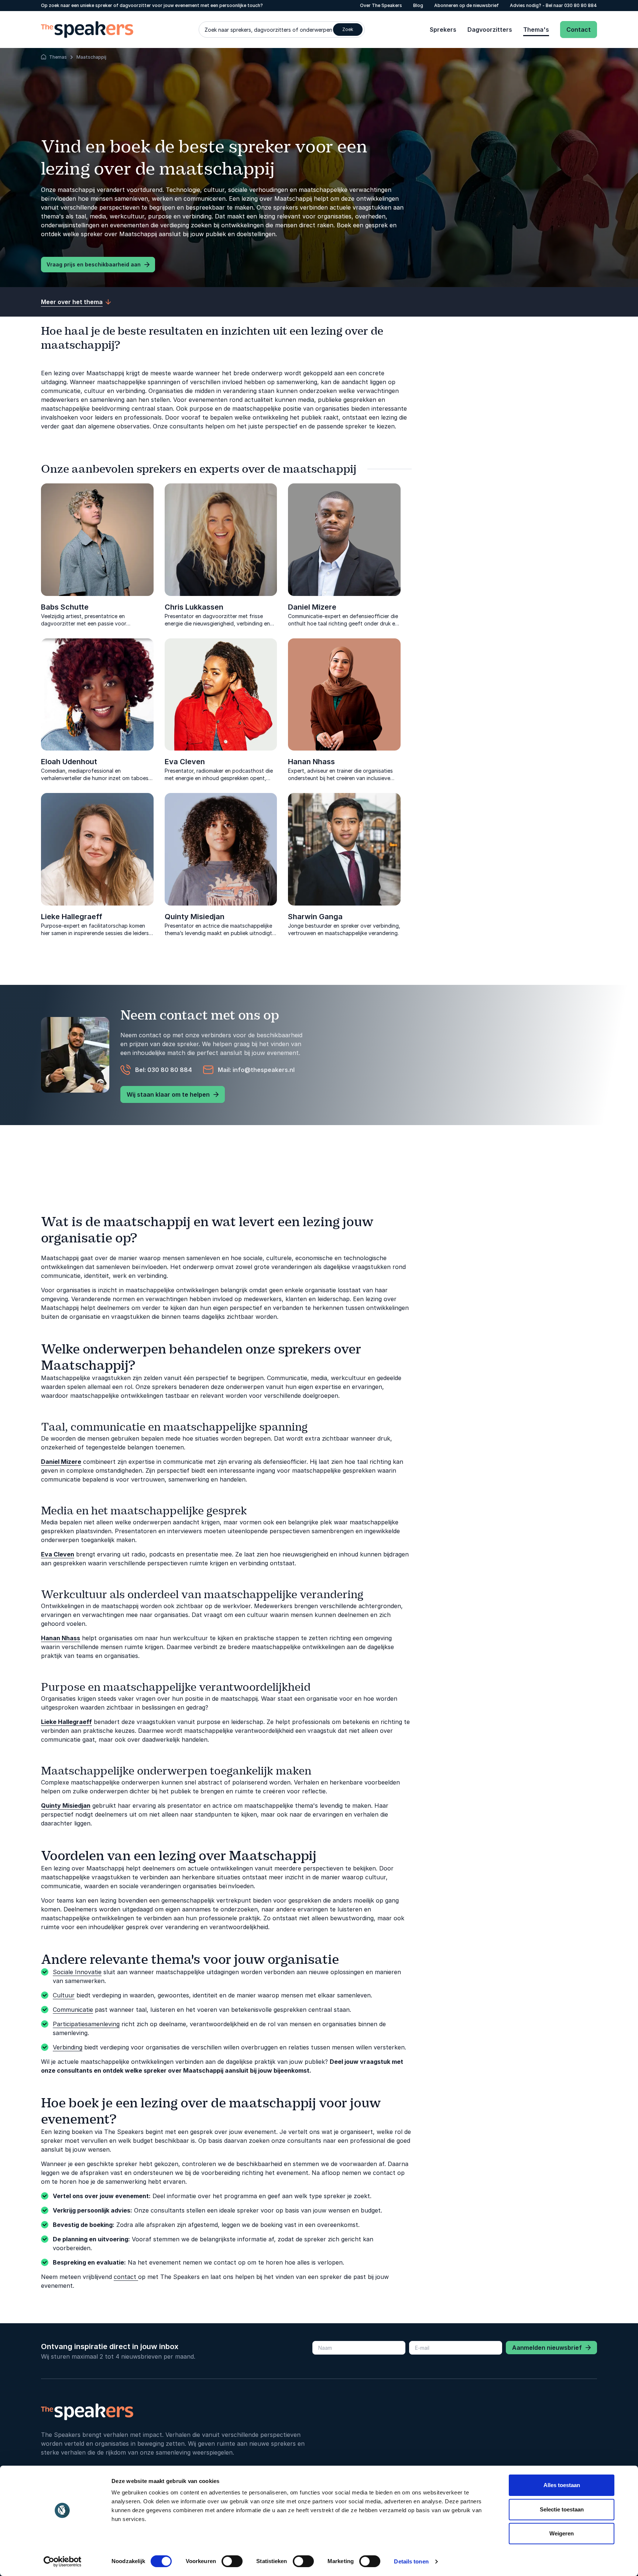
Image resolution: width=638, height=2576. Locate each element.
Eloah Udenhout (69, 762)
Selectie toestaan (562, 2509)
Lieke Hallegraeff (72, 917)
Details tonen (411, 2561)
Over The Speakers (381, 5)
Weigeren (562, 2533)
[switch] (232, 2561)
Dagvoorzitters (490, 30)
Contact (579, 30)
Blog (418, 5)
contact (126, 2277)
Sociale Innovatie (77, 1972)
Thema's (536, 30)
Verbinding (68, 2047)
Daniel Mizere (312, 607)
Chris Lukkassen (194, 607)
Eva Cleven (185, 762)
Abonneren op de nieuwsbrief (467, 5)
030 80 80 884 (581, 5)
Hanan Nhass (311, 762)
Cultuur (64, 1995)
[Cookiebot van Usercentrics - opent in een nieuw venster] (63, 2562)
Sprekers (443, 30)
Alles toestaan (562, 2485)
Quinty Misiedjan (195, 917)
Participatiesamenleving (86, 2024)
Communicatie (73, 2010)
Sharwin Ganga (315, 917)
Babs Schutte (65, 607)
